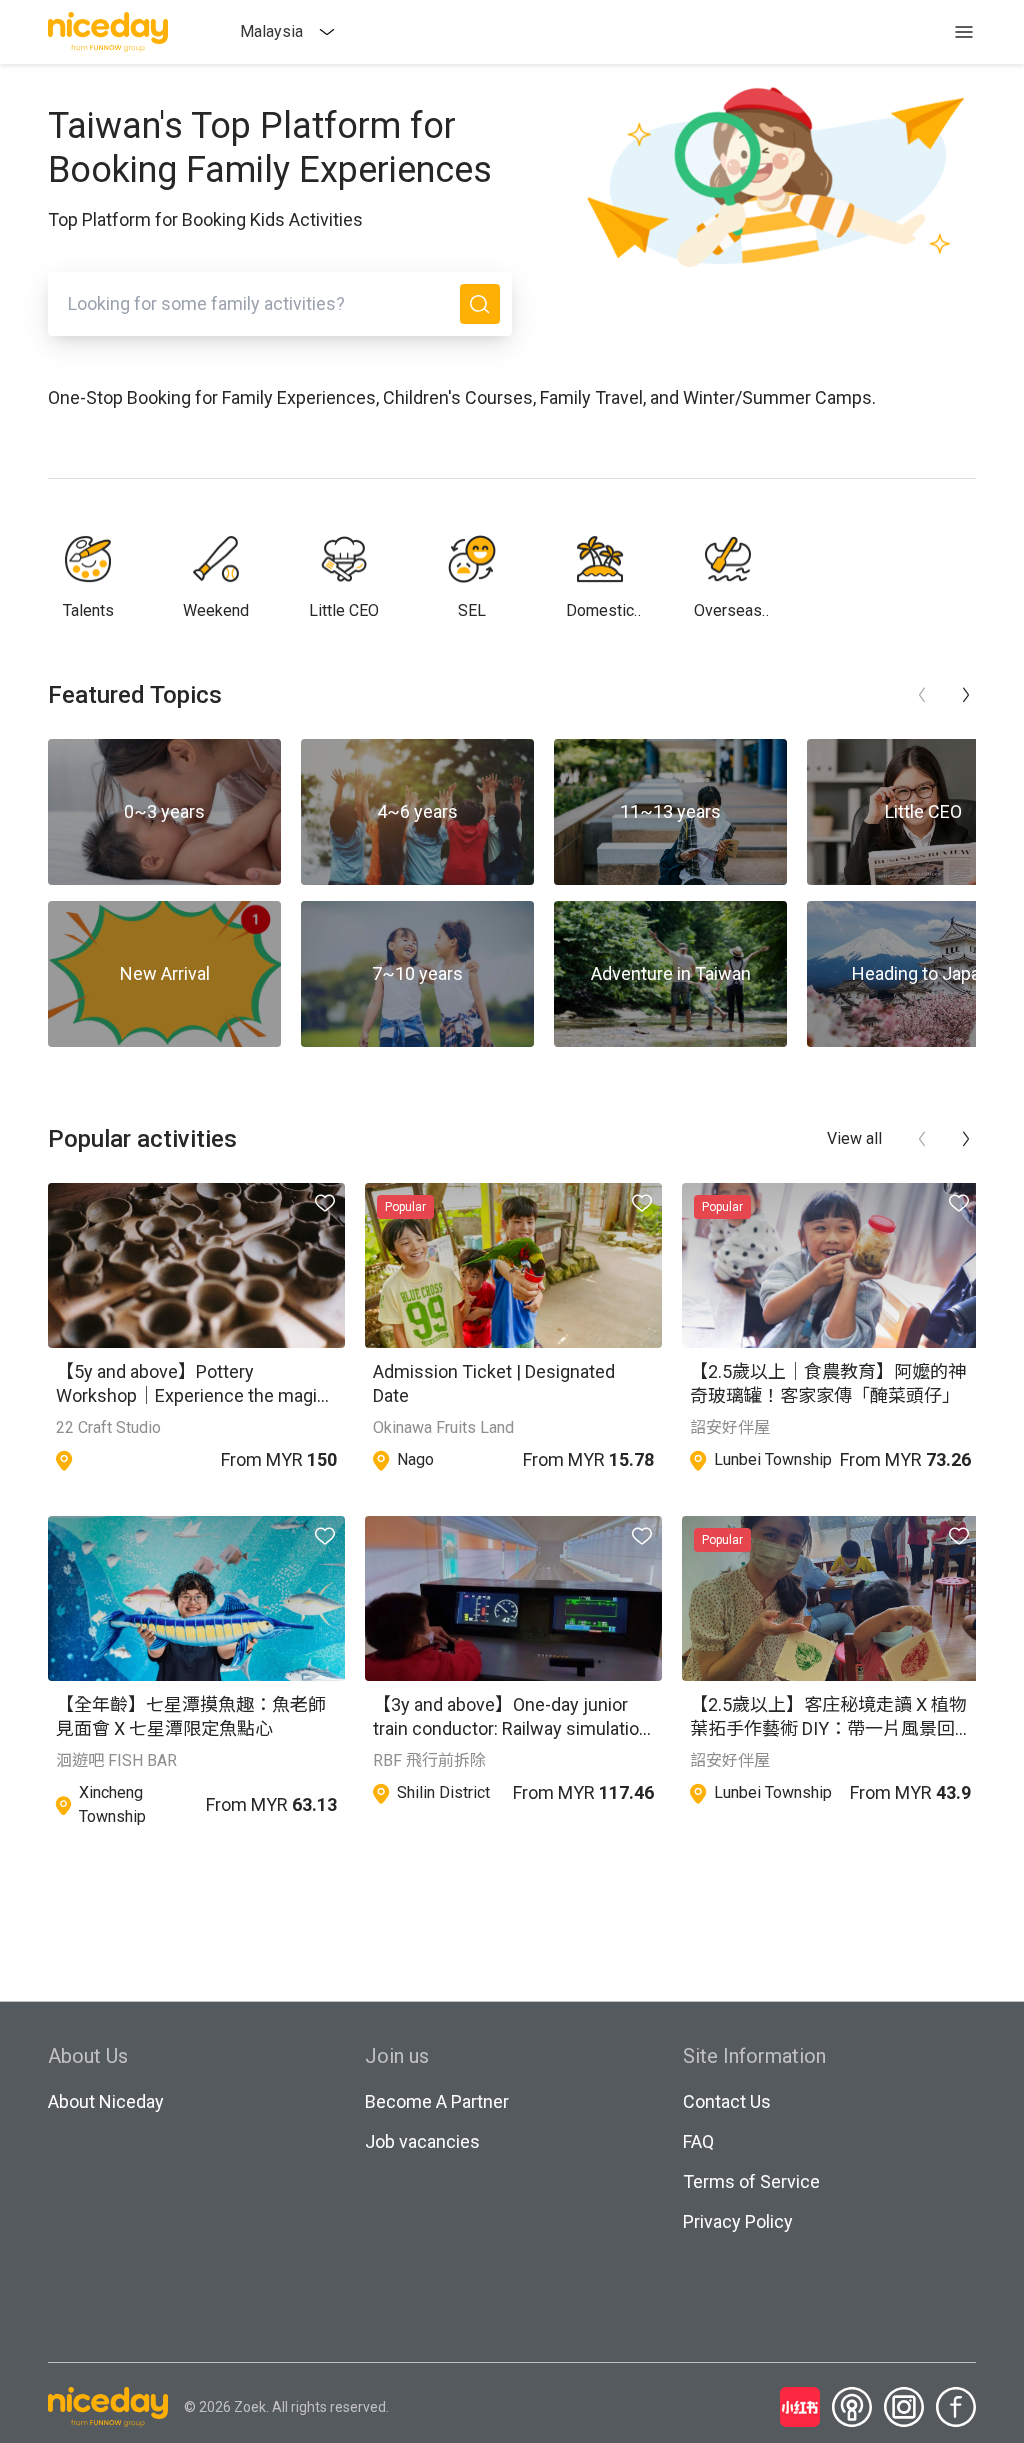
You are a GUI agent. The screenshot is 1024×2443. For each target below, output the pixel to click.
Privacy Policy (738, 2221)
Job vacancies (422, 2141)
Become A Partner (437, 2101)
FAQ (698, 2141)
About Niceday (106, 2101)
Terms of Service (751, 2181)
